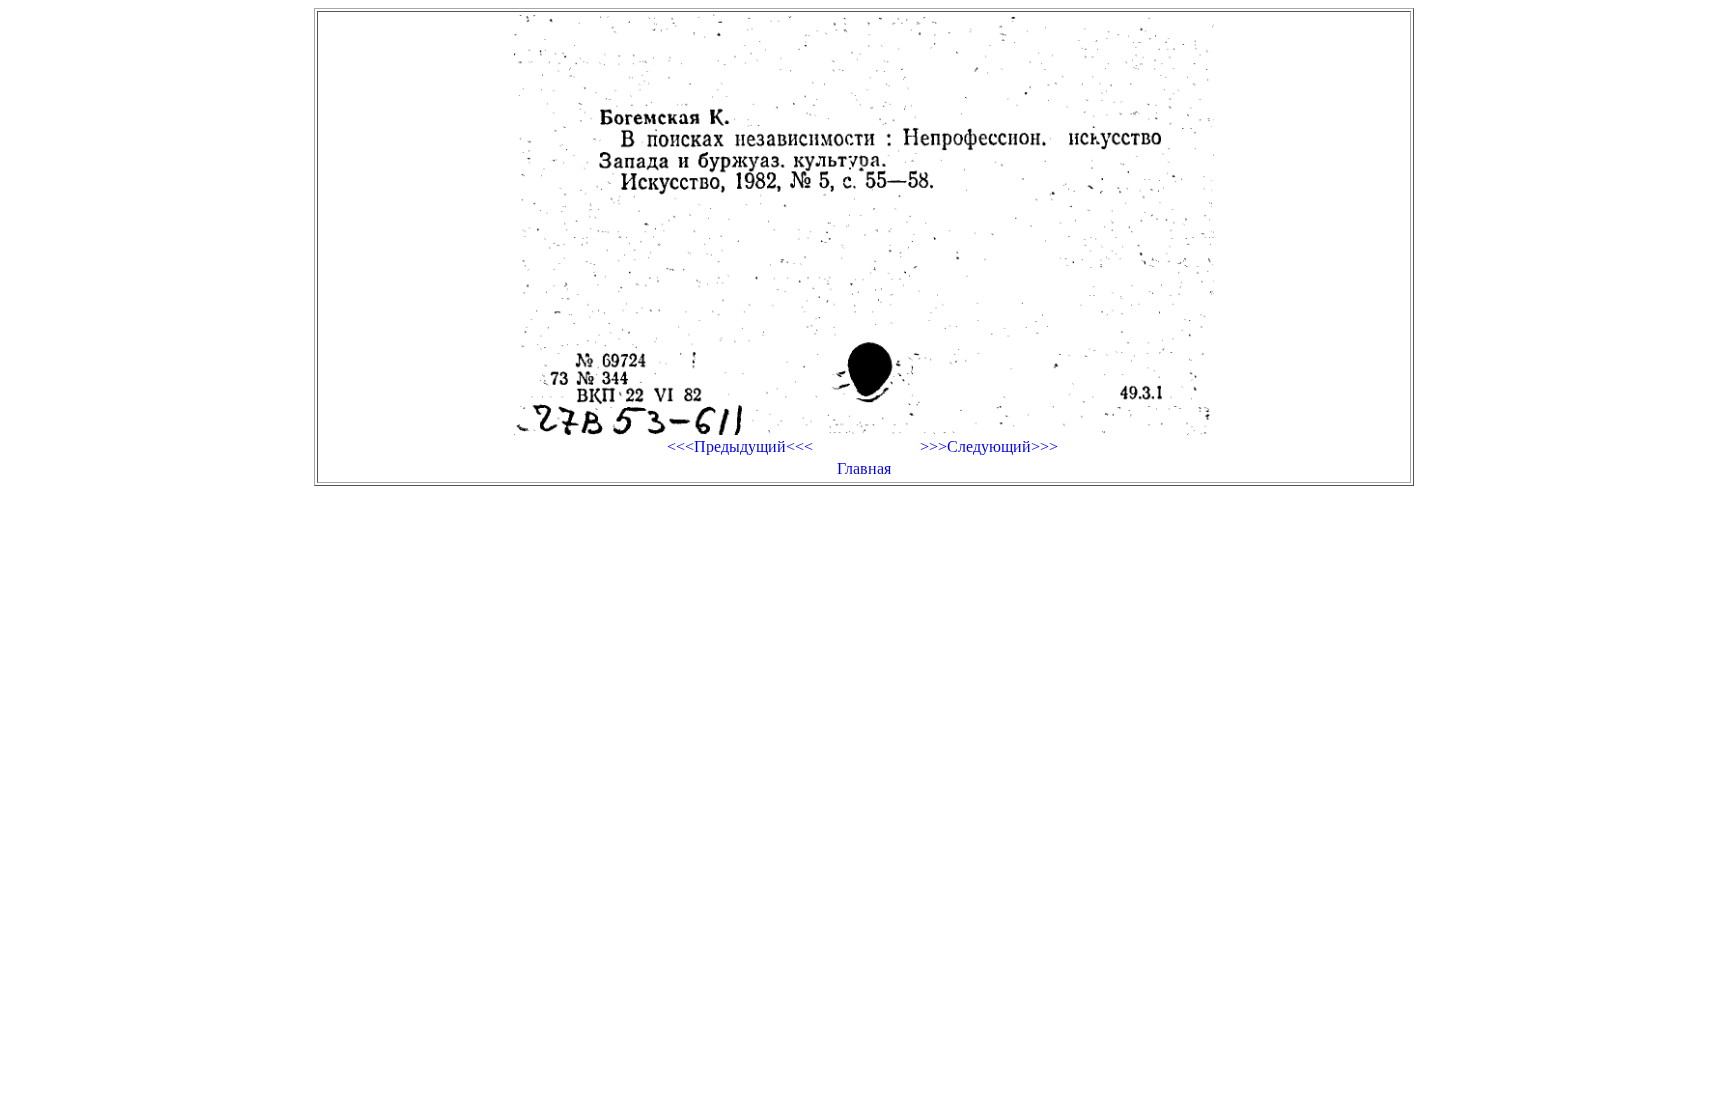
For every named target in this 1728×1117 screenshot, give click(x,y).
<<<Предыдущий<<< (740, 446)
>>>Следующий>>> (989, 446)
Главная (864, 468)
